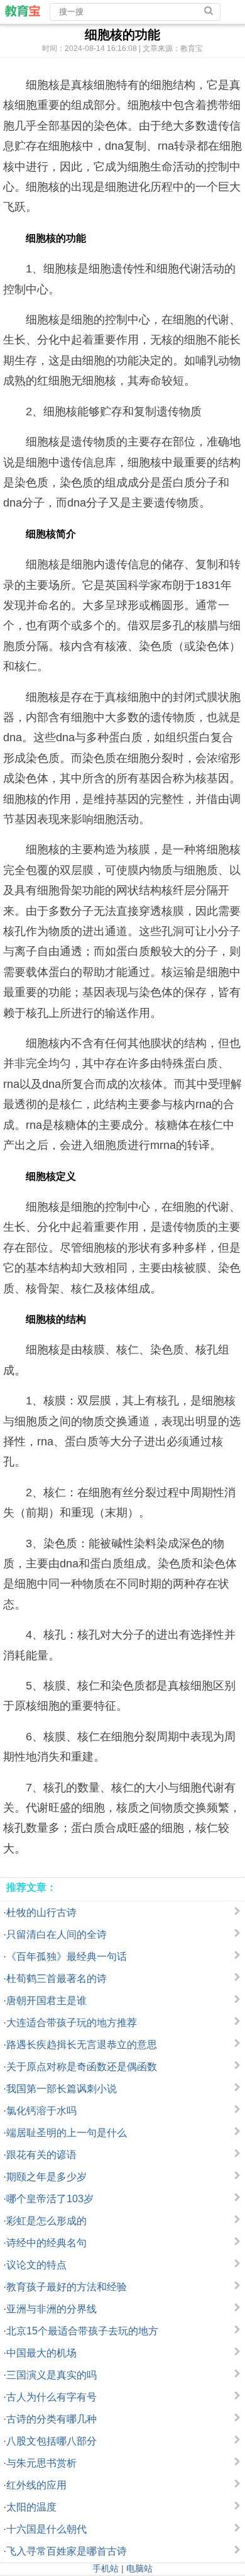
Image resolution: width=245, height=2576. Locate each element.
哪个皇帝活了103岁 (50, 2199)
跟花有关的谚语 (41, 2155)
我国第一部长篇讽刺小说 (62, 2089)
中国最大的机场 (41, 2353)
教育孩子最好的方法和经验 (67, 2287)
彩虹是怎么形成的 (46, 2221)
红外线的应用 (36, 2485)
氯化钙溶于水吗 (41, 2111)
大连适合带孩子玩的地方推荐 (72, 2023)
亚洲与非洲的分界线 (52, 2309)
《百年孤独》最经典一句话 (67, 1957)
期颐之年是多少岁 (46, 2177)
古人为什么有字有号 (52, 2397)
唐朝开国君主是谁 (46, 2001)
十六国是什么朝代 (46, 2529)
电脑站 (139, 2568)
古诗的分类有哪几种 (52, 2419)
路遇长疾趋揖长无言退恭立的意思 (82, 2045)
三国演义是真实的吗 (52, 2375)
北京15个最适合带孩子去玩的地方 (82, 2331)
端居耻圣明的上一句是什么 (67, 2133)
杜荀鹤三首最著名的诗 (57, 1979)
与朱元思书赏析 (41, 2463)
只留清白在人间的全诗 (57, 1935)
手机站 (106, 2568)
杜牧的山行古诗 (41, 1912)
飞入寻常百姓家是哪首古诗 (67, 2551)
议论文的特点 (36, 2265)
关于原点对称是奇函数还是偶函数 (82, 2067)
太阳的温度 (31, 2507)
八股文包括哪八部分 (52, 2441)
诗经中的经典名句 (46, 2243)
